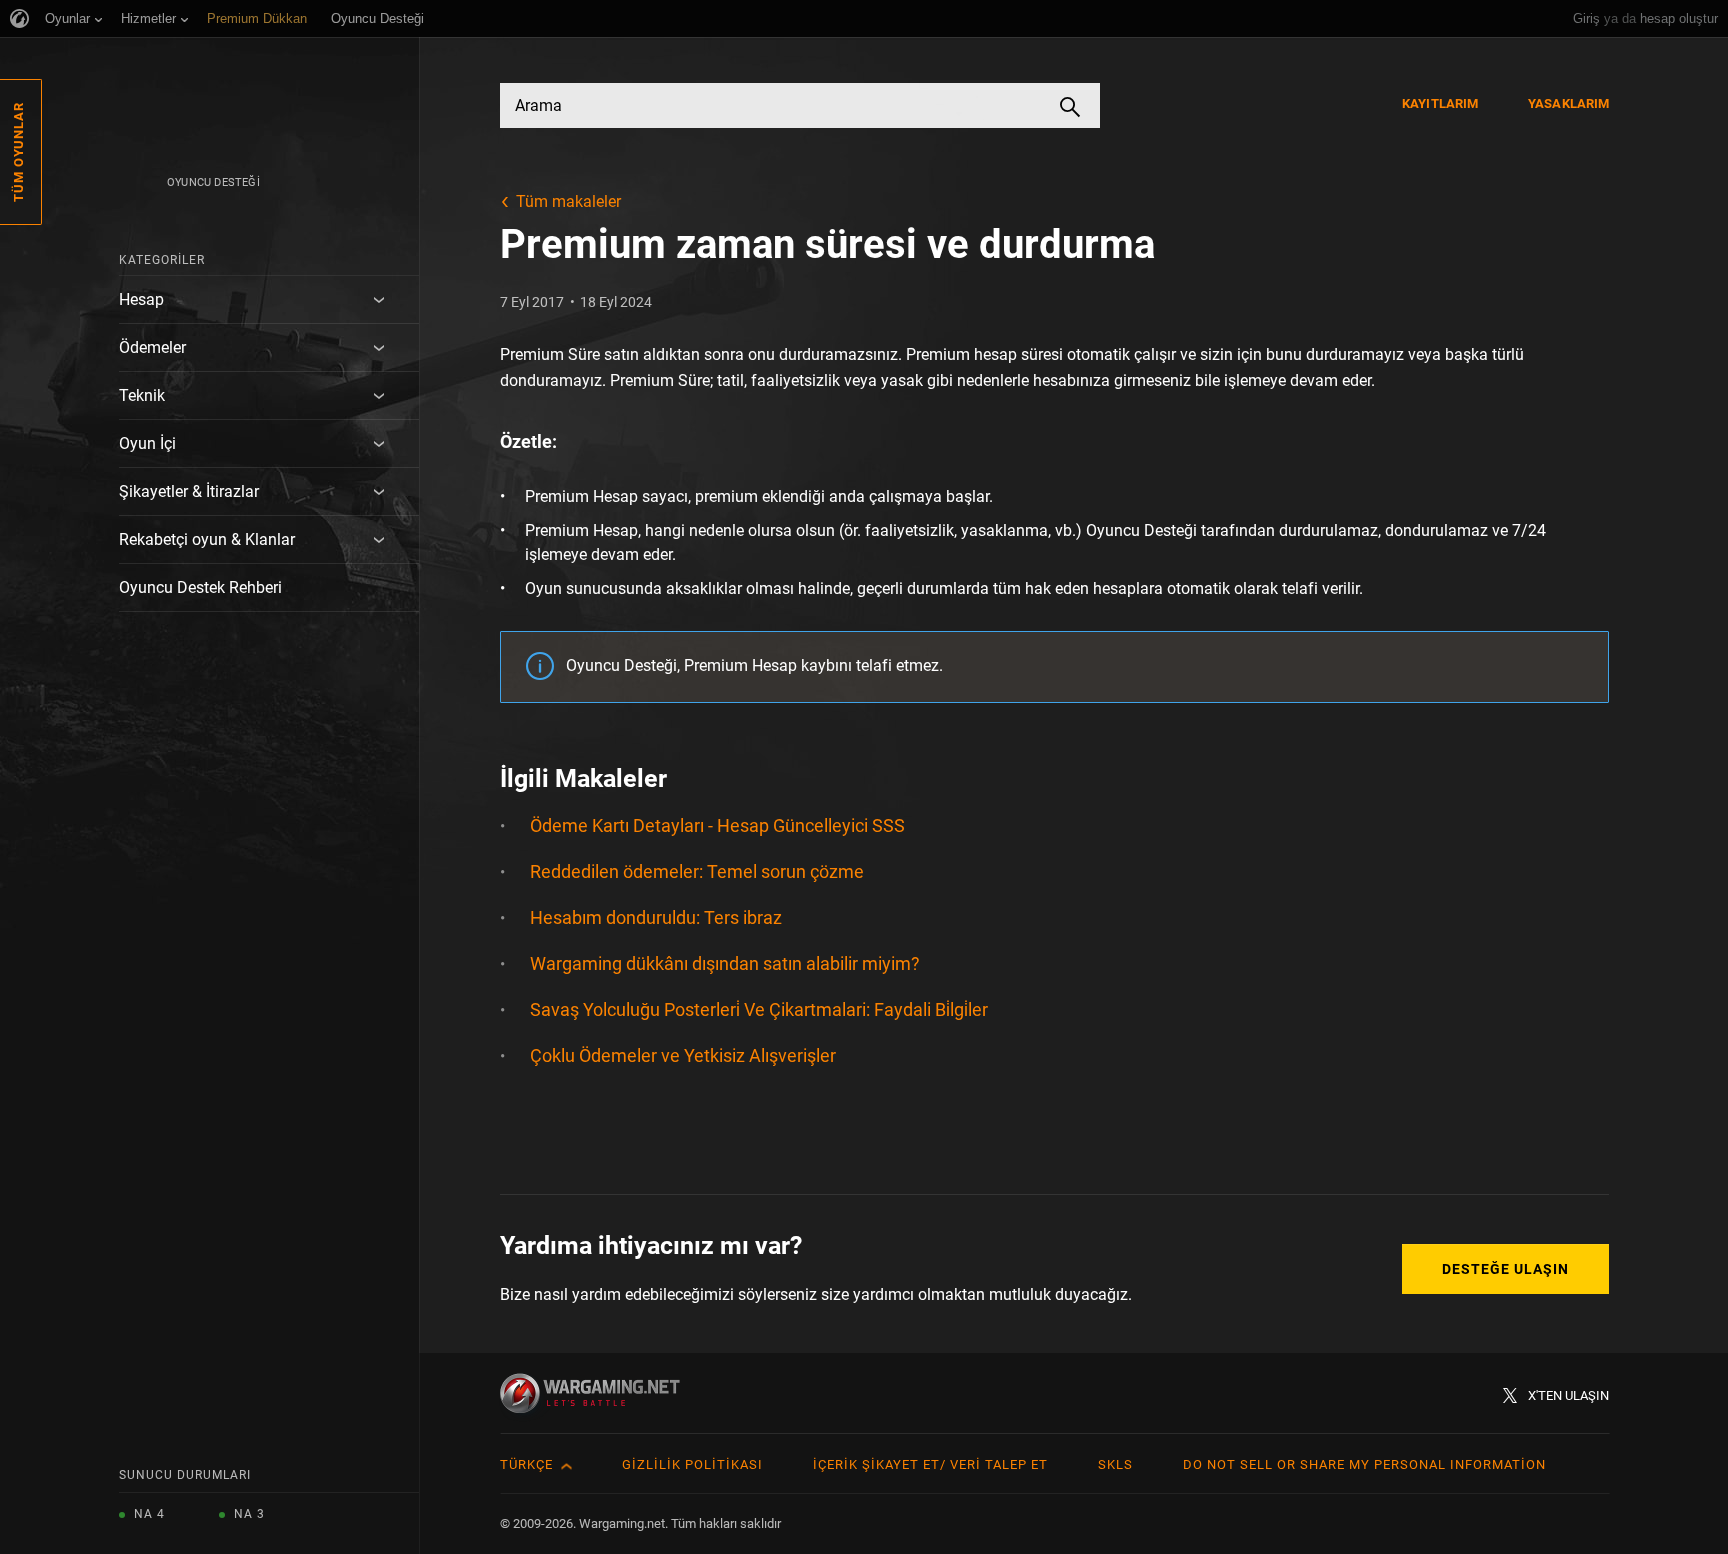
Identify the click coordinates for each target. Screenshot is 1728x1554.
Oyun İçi (147, 443)
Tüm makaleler (568, 201)
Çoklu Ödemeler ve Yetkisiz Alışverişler (683, 1055)
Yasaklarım (1568, 103)
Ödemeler (152, 347)
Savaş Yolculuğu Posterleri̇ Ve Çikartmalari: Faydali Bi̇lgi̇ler (759, 1009)
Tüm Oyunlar (18, 152)
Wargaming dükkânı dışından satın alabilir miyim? (725, 963)
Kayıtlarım (1440, 103)
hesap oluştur (1679, 18)
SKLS (1115, 1464)
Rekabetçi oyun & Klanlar (207, 539)
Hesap (141, 299)
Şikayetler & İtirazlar (189, 491)
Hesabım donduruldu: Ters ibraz (656, 917)
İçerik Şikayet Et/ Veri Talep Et (930, 1464)
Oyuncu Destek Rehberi (200, 587)
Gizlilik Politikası (692, 1464)
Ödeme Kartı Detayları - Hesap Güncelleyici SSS (717, 825)
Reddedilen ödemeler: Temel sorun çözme (697, 871)
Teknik (142, 395)
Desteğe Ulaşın (1505, 1269)
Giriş (1586, 18)
